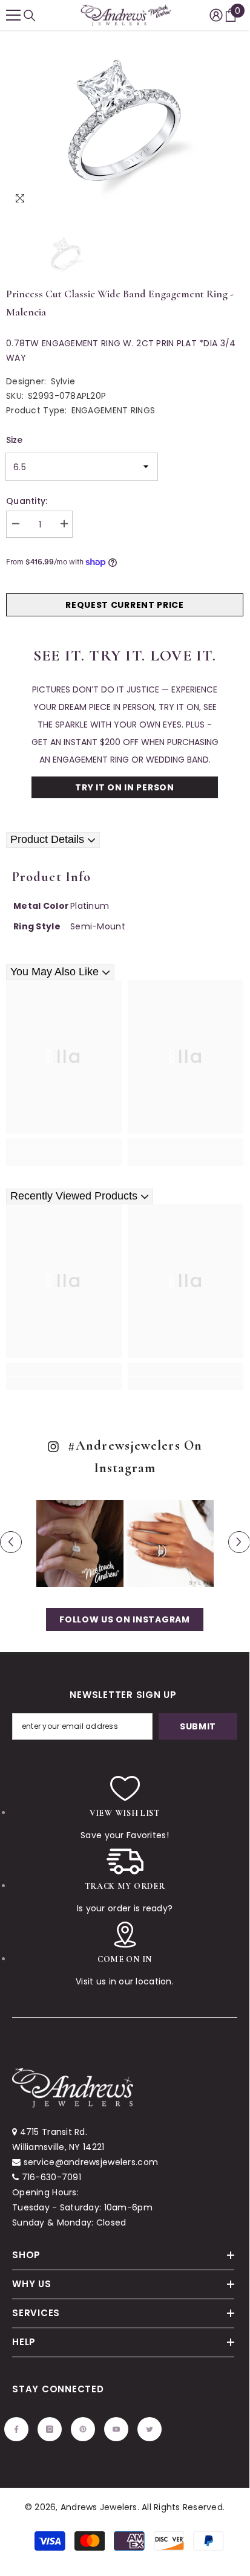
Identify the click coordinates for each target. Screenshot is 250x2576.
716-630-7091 (51, 2177)
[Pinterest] (83, 2429)
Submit (198, 1726)
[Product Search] (30, 16)
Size (14, 440)
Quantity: (27, 501)
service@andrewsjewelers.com (91, 2162)
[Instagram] (50, 2429)
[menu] (13, 15)
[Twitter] (150, 2429)
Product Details (47, 839)
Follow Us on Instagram (124, 1619)
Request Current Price (125, 605)
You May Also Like (54, 972)
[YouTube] (116, 2429)
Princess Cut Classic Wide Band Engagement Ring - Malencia (120, 303)
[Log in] (216, 15)
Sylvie (63, 381)
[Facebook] (16, 2429)
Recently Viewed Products (74, 1196)
